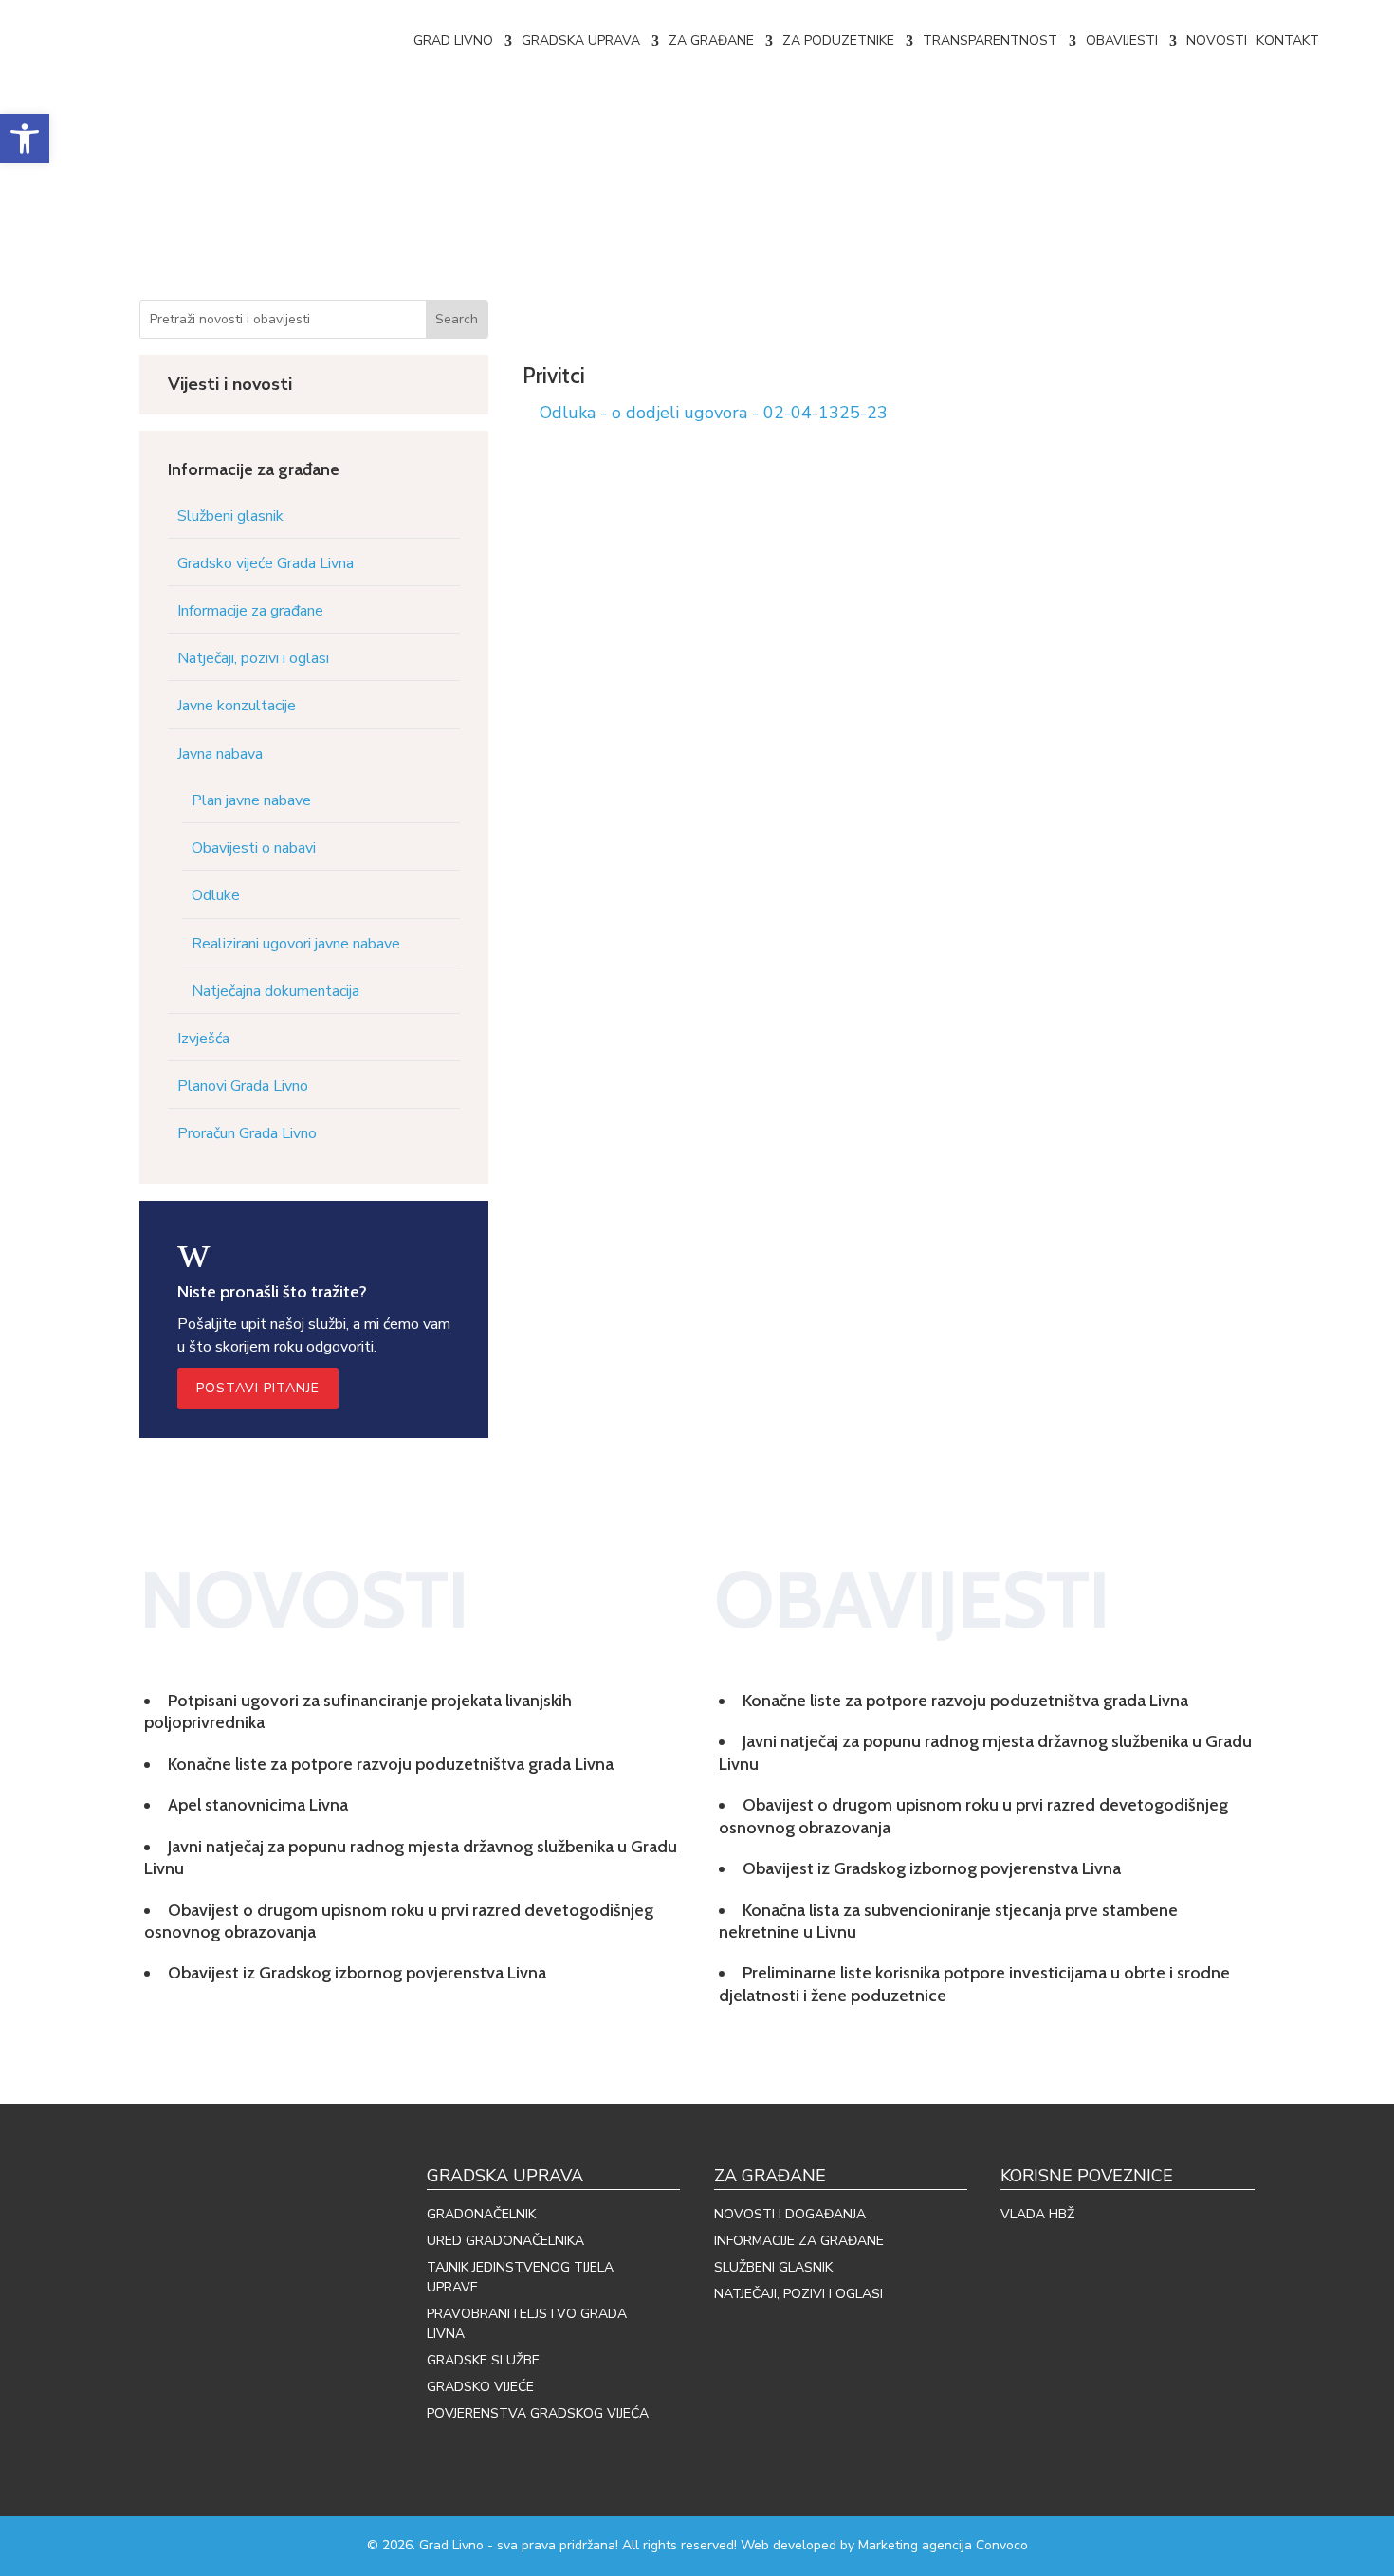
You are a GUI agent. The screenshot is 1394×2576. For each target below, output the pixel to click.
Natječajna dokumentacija (275, 991)
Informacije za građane (250, 611)
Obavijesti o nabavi (254, 848)
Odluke (216, 895)
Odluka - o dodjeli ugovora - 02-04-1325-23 (714, 413)
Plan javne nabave (251, 800)
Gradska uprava (581, 40)
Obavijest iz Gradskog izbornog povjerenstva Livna (357, 1973)
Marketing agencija (915, 2545)
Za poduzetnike (838, 40)
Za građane (711, 40)
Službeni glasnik (230, 516)
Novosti (1217, 40)
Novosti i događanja (790, 2214)
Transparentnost (990, 40)
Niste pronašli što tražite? (272, 1292)
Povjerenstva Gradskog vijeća (538, 2413)
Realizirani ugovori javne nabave (296, 944)
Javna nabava (220, 754)
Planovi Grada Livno (243, 1086)
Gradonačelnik (481, 2214)
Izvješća (203, 1039)
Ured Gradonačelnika (505, 2241)
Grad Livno (453, 40)
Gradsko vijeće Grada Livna (266, 563)
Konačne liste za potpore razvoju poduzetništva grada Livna (391, 1764)
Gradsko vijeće (480, 2387)
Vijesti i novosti (230, 384)
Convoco (1002, 2545)
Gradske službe (483, 2360)
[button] (25, 138)
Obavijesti (1122, 40)
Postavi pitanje (258, 1388)
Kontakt (1288, 40)
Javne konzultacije (237, 706)
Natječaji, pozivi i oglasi (253, 658)
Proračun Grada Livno (247, 1133)
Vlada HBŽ (1037, 2214)
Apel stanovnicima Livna (258, 1805)
